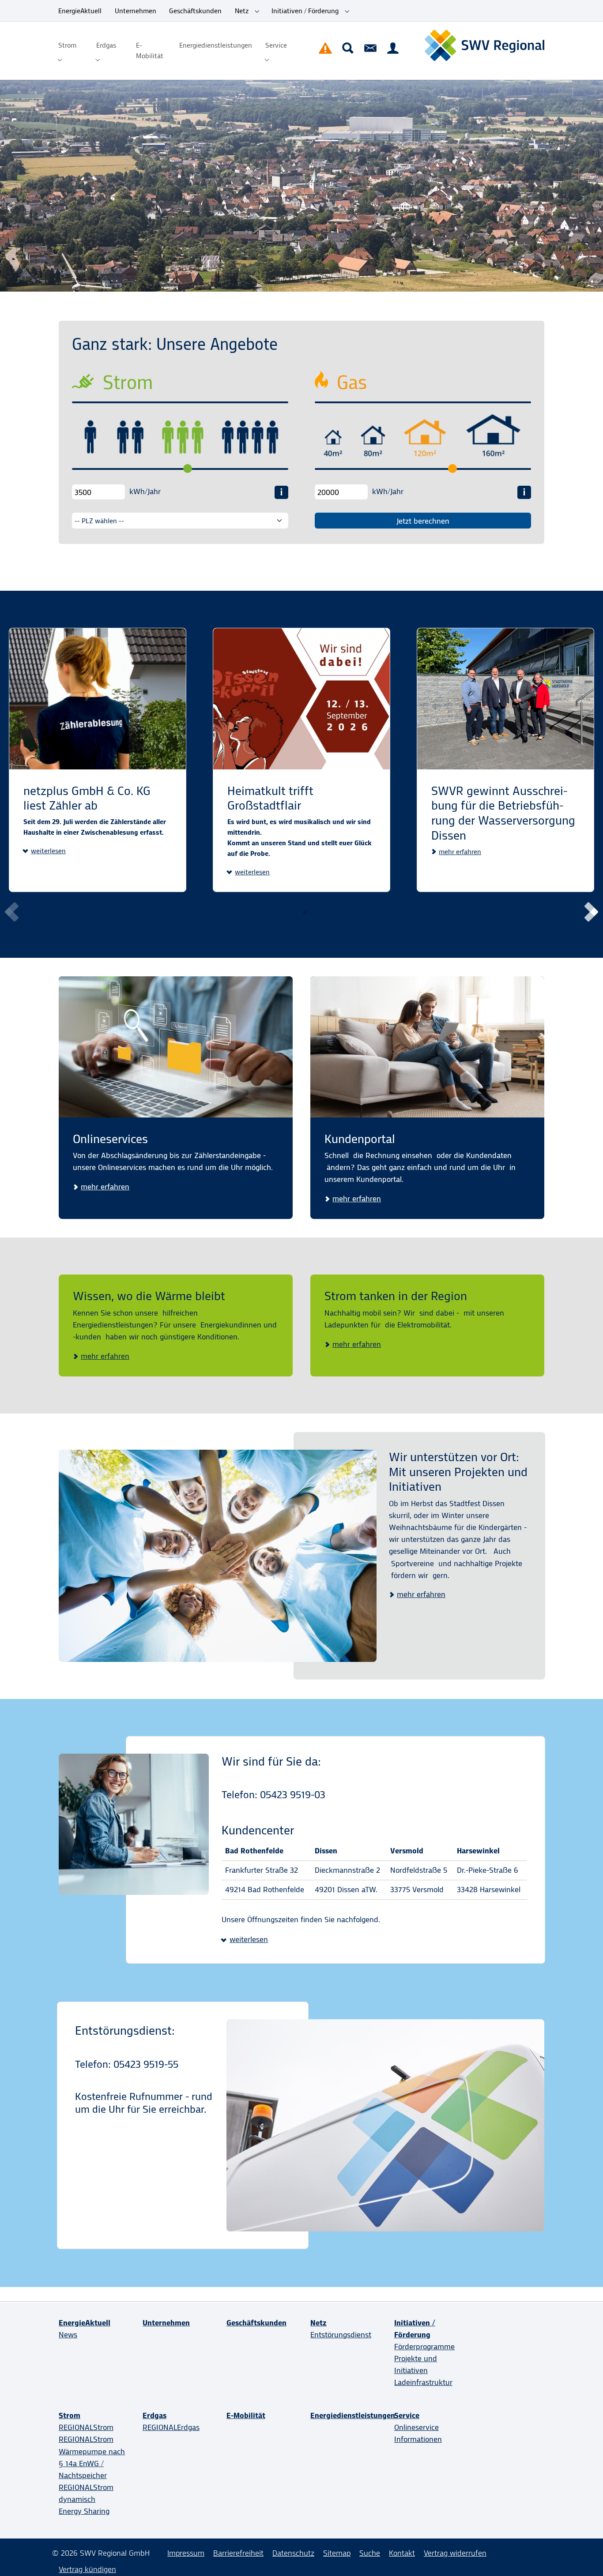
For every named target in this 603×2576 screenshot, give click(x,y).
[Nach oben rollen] (582, 2555)
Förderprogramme (424, 2347)
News (68, 2335)
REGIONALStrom (86, 2427)
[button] (589, 912)
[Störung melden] (325, 48)
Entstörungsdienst (341, 2335)
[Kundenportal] (393, 48)
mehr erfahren (460, 852)
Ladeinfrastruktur (423, 2382)
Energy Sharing (84, 2511)
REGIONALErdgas (171, 2427)
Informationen (418, 2439)
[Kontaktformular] (370, 48)
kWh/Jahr (145, 491)
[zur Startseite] (484, 46)
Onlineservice (416, 2427)
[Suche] (348, 48)
